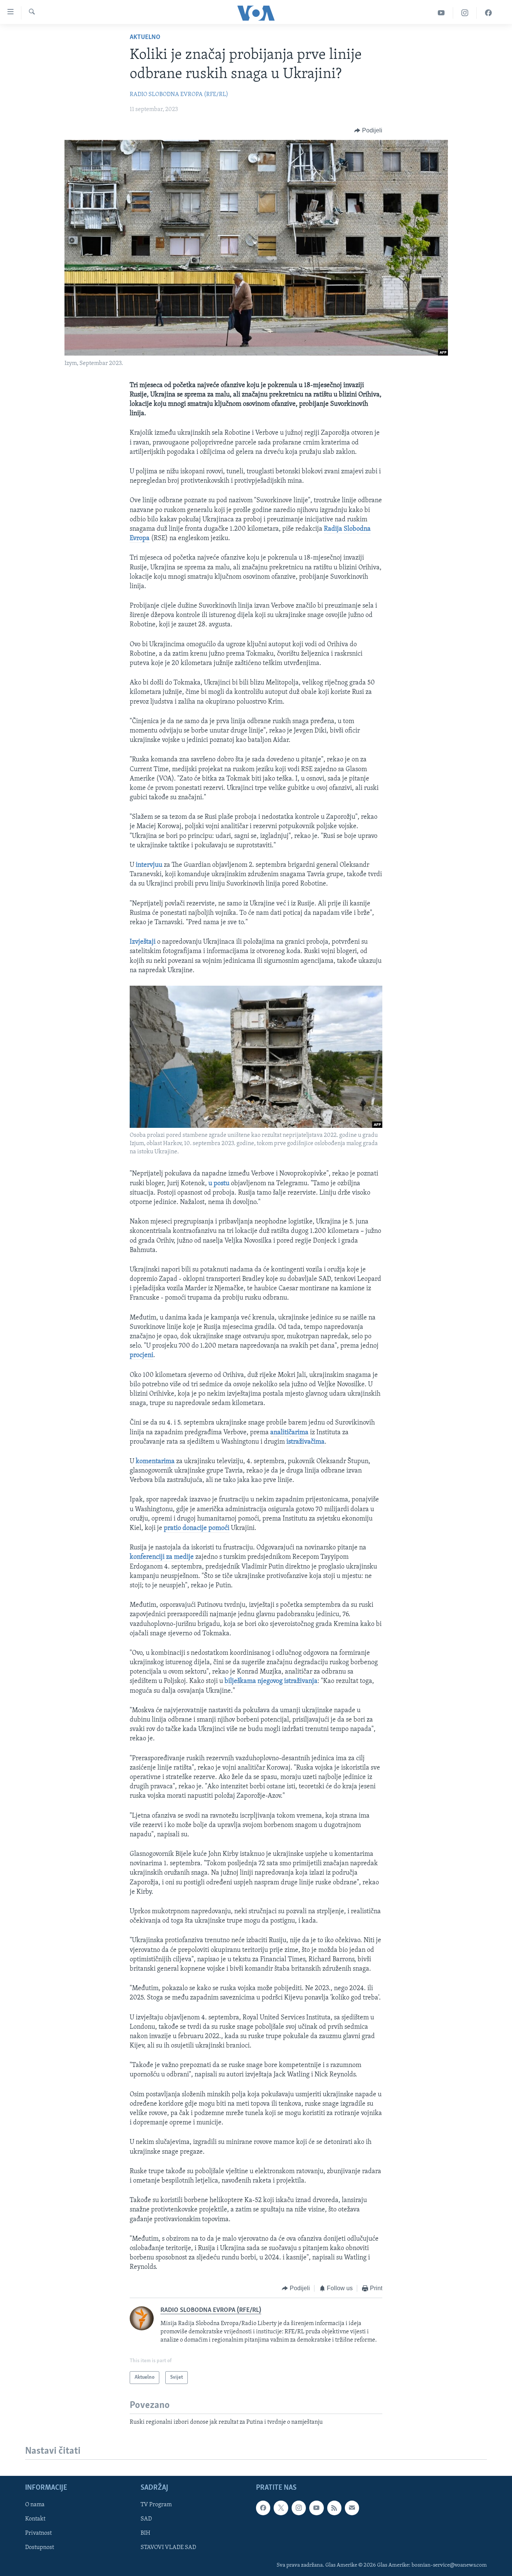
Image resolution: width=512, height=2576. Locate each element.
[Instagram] (465, 13)
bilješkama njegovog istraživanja (271, 1681)
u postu (219, 1184)
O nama (35, 2505)
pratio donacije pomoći (197, 1528)
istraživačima (305, 1442)
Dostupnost (40, 2547)
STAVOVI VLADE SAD (168, 2547)
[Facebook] (488, 13)
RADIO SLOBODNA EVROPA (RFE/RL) (179, 95)
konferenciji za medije (162, 1557)
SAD (146, 2519)
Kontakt (35, 2519)
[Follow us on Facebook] (263, 2508)
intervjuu (149, 865)
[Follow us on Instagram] (299, 2508)
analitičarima (289, 1433)
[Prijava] (352, 2508)
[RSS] (334, 2508)
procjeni (141, 1356)
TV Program (156, 2505)
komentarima (155, 1462)
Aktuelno (145, 38)
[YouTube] (441, 13)
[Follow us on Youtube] (316, 2508)
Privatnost (38, 2533)
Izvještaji (143, 942)
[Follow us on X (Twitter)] (281, 2508)
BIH (145, 2533)
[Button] (368, 131)
